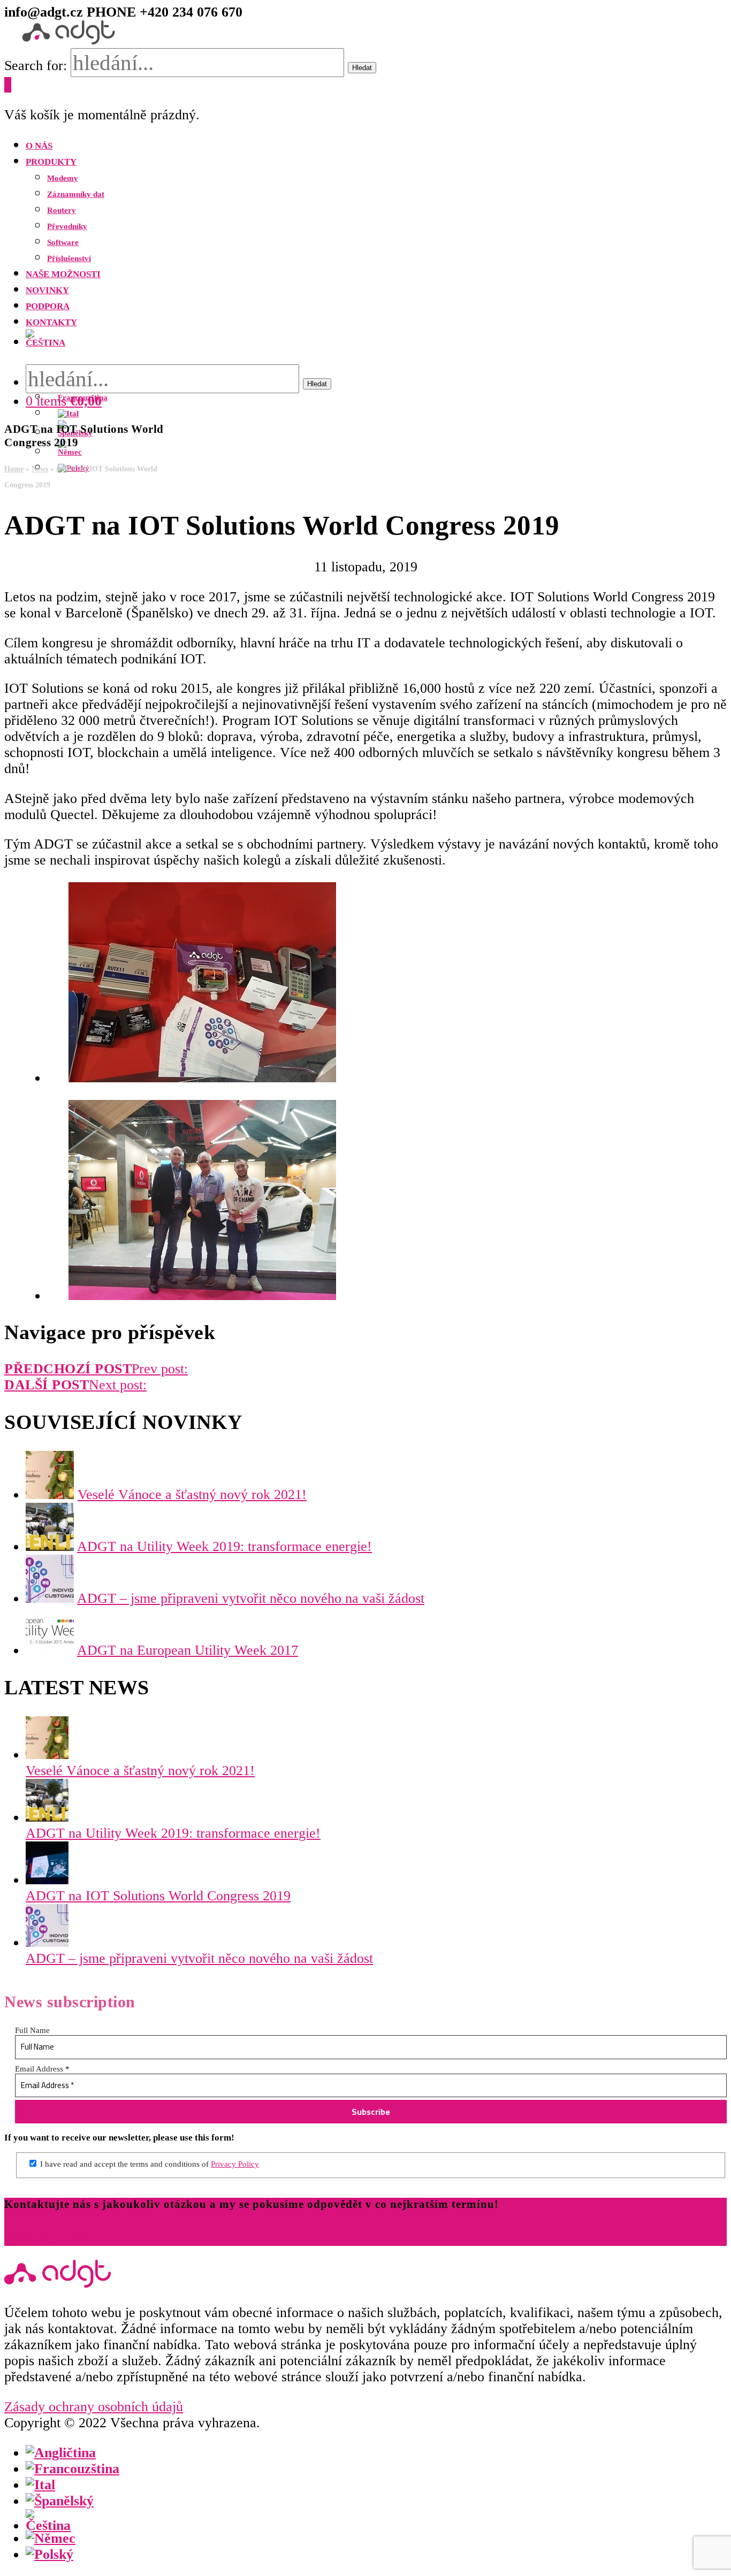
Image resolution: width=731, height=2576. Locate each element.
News (40, 469)
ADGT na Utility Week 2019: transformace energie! (224, 1546)
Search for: (36, 66)
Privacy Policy (235, 2164)
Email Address (42, 2069)
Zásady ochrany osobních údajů (94, 2407)
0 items (64, 401)
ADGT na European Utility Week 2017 (188, 1650)
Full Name (32, 2030)
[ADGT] (68, 40)
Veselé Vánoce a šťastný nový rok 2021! (192, 1495)
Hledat (362, 68)
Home (14, 469)
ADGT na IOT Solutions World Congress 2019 (158, 1896)
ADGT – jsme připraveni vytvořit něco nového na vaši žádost (251, 1598)
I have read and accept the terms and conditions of (149, 2164)
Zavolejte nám (47, 2238)
